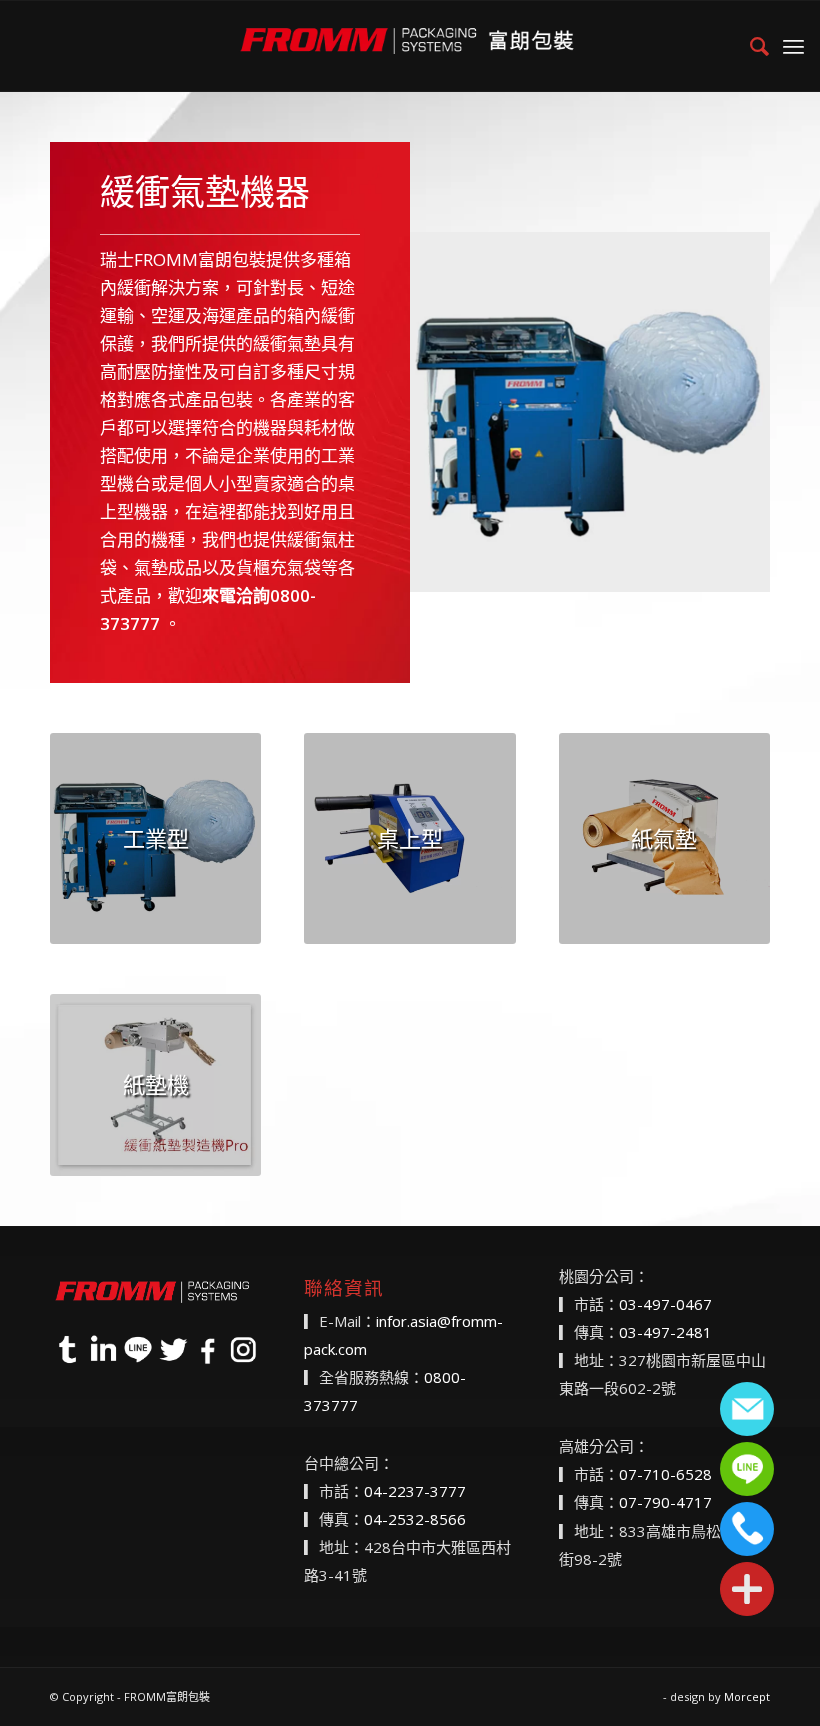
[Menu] (793, 46)
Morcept (747, 1696)
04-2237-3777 (415, 1491)
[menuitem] (749, 46)
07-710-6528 (665, 1474)
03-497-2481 (665, 1332)
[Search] (749, 46)
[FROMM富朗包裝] (410, 46)
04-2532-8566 (415, 1519)
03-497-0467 (665, 1304)
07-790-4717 (665, 1502)
